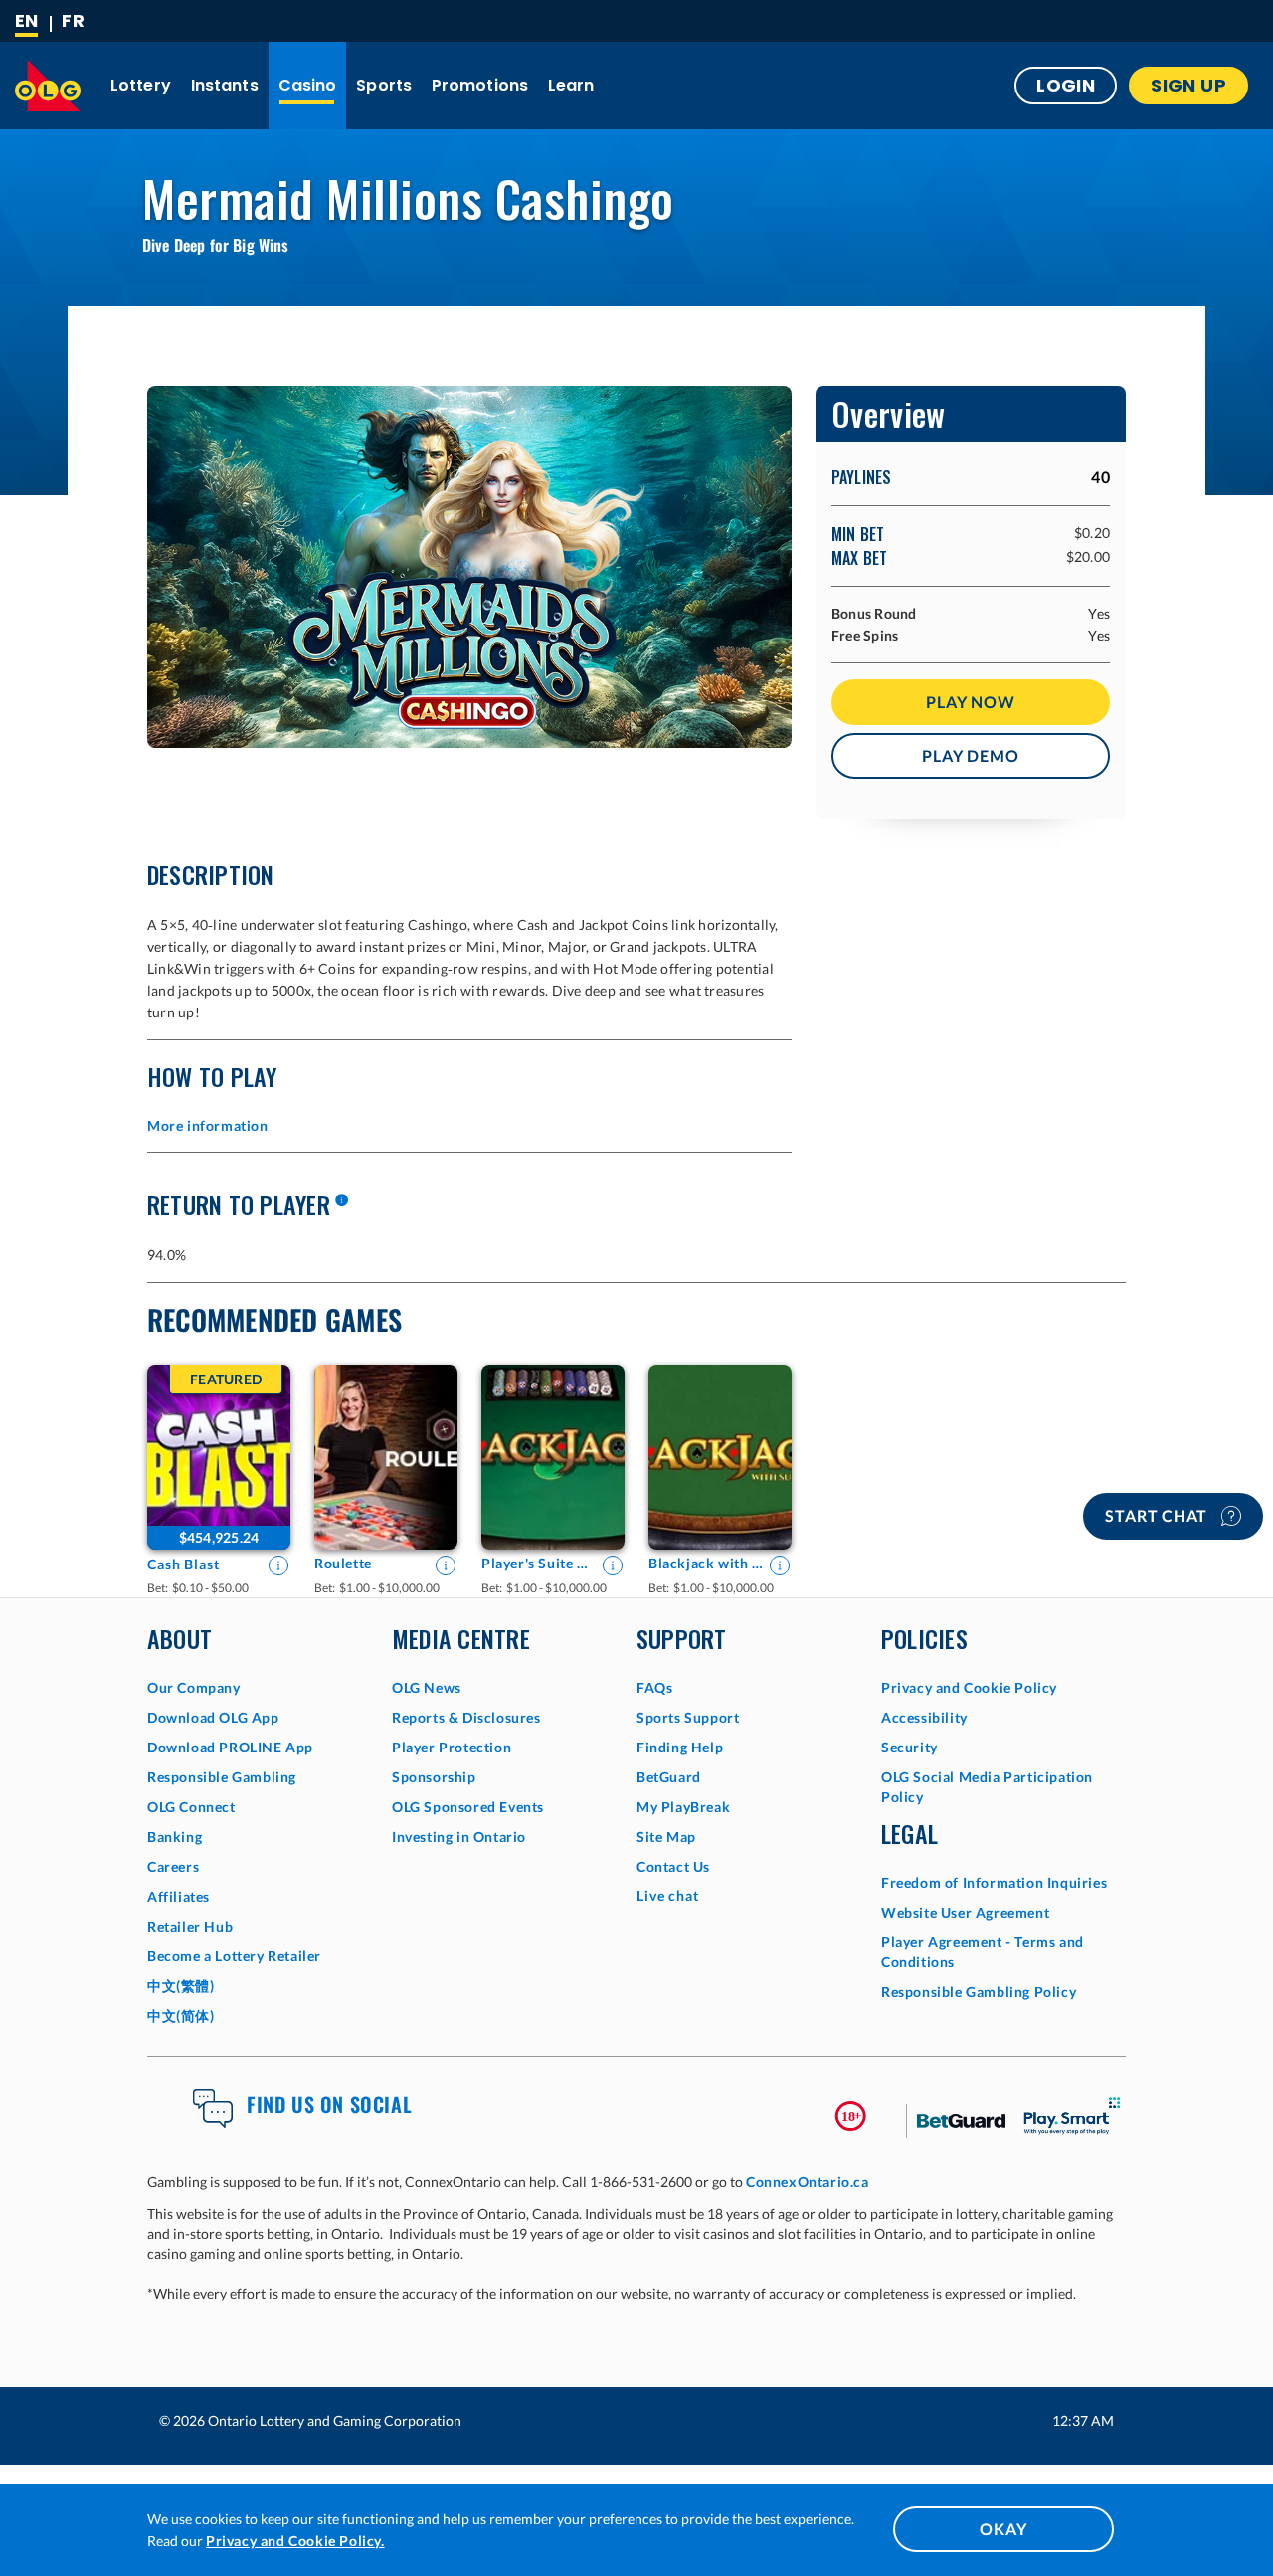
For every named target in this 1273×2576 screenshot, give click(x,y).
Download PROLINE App (230, 1747)
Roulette (343, 1563)
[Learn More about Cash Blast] (278, 1565)
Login (1066, 85)
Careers (173, 1866)
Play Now (970, 702)
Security (909, 1747)
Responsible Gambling (222, 1777)
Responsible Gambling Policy (979, 1992)
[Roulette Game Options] (386, 1457)
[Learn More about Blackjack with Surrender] (780, 1565)
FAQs (654, 1687)
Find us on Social (329, 2104)
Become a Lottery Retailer (234, 1956)
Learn (571, 85)
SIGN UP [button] (1188, 85)
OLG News (427, 1687)
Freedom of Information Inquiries (994, 1882)
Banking (175, 1837)
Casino (308, 85)
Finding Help (680, 1747)
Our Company (194, 1687)
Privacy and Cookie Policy (969, 1687)
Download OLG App (213, 1717)
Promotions (480, 85)
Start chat (1158, 1515)
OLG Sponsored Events (468, 1807)
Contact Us (673, 1866)
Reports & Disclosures (466, 1717)
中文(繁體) (181, 1986)
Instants (225, 85)
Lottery (141, 85)
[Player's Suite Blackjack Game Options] (553, 1457)
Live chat (668, 1895)
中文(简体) (181, 2016)
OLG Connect (191, 1807)
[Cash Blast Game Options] (219, 1457)
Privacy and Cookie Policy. (295, 2541)
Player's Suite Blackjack (539, 1563)
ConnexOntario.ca (808, 2182)
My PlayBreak (683, 1807)
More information (208, 1125)
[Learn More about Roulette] (446, 1565)
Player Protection (452, 1747)
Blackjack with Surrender (706, 1563)
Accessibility (924, 1717)
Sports (384, 85)
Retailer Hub (190, 1926)
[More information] (341, 1201)
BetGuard (669, 1777)
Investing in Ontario (459, 1837)
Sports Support (688, 1717)
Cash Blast (183, 1564)
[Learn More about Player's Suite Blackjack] (613, 1565)
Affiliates (179, 1896)
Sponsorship (434, 1777)
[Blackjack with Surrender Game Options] (720, 1457)
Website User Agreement (965, 1912)
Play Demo (970, 755)
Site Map (666, 1837)
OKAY (1003, 2529)
